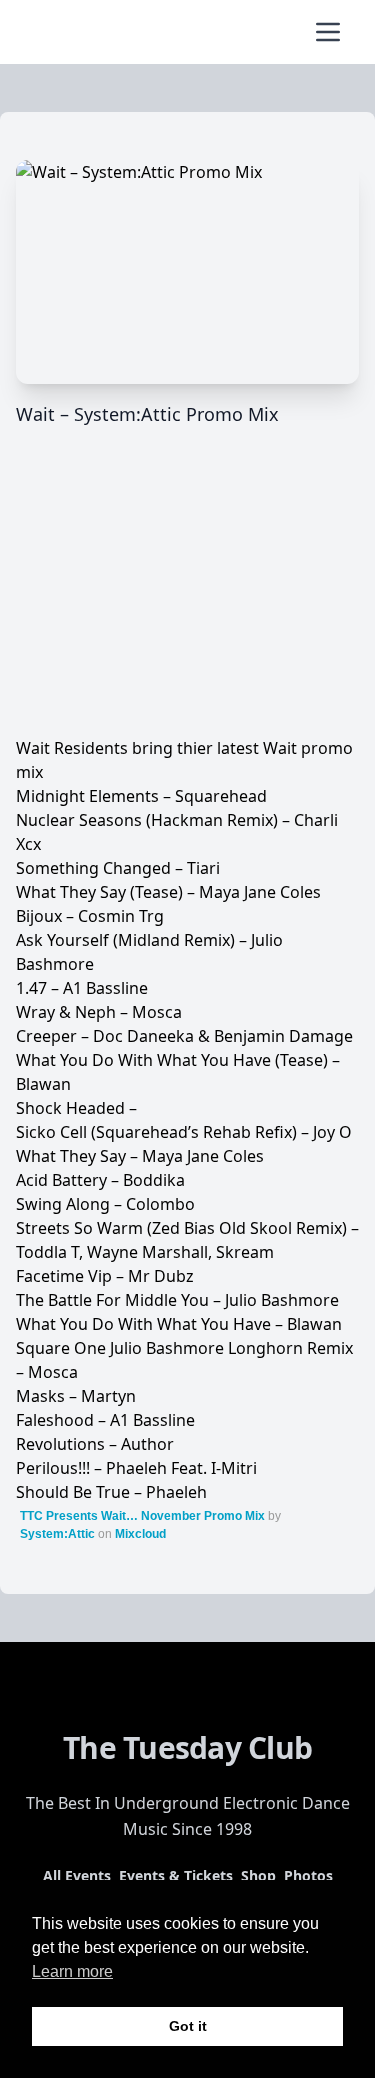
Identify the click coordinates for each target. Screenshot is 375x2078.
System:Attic (57, 1534)
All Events (77, 1875)
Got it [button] (188, 2026)
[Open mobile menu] (328, 32)
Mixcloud (140, 1534)
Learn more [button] (72, 1971)
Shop (258, 1875)
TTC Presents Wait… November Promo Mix (142, 1516)
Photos (308, 1875)
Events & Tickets (176, 1875)
